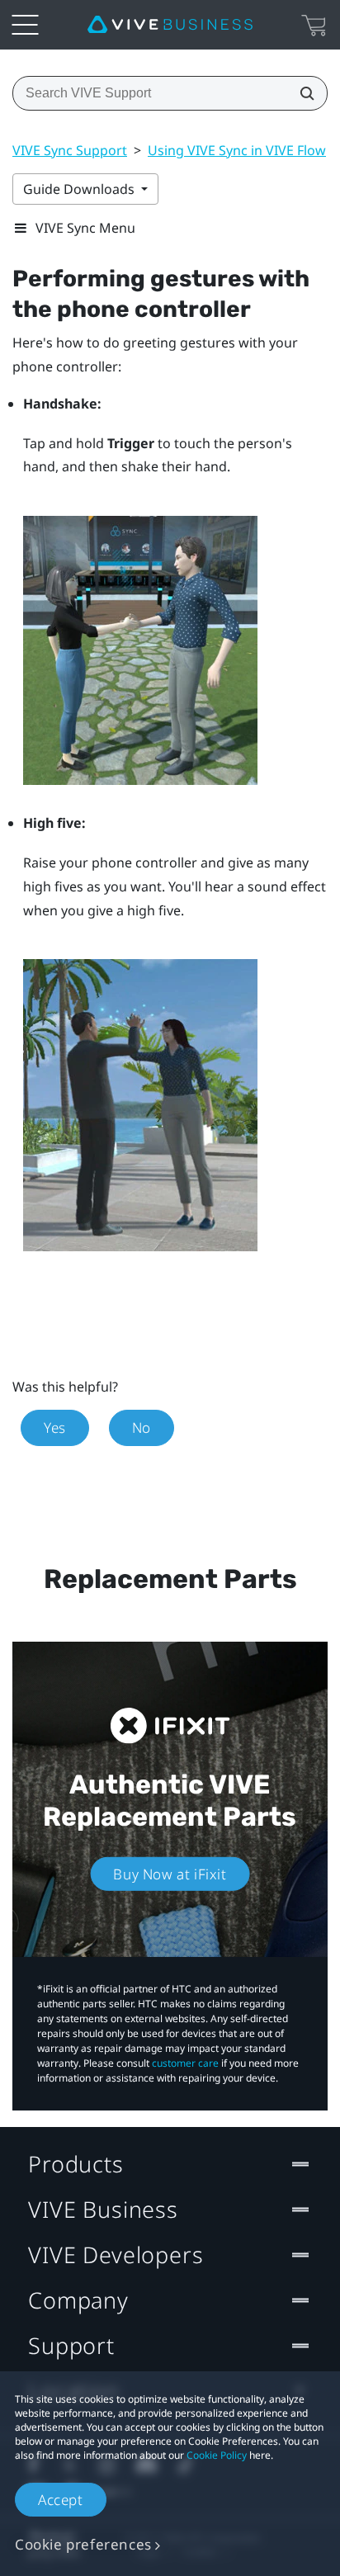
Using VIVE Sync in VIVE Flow (237, 150)
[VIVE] (170, 25)
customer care (185, 2063)
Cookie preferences (83, 2544)
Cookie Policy (217, 2455)
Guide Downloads (80, 189)
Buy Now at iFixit (170, 1874)
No (142, 1427)
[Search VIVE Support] (302, 93)
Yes (55, 1427)
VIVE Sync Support (70, 150)
